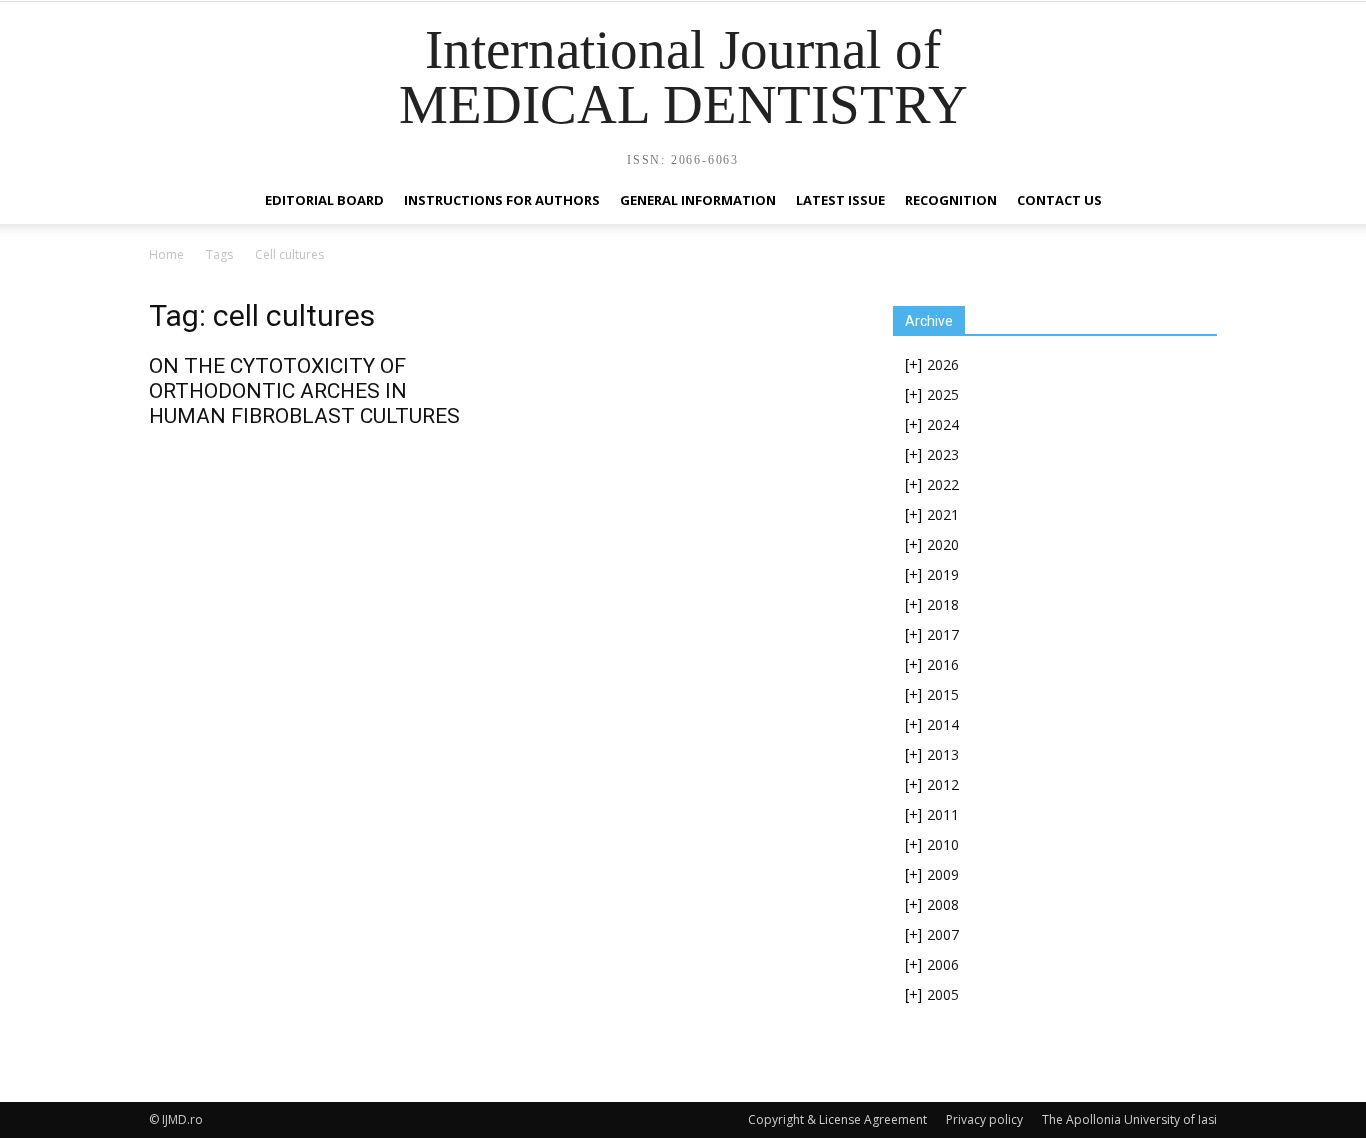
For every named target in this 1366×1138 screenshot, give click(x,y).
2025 (943, 394)
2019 (943, 574)
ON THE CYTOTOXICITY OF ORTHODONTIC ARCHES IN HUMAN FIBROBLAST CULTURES (304, 391)
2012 (943, 784)
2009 (943, 874)
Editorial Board (324, 200)
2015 (943, 694)
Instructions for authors (502, 200)
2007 (943, 934)
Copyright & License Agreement (837, 1119)
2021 (943, 514)
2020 (943, 544)
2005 (943, 994)
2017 (943, 634)
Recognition (951, 200)
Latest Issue (840, 200)
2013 (943, 754)
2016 (943, 664)
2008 (943, 904)
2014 (943, 724)
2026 (943, 364)
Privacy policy (984, 1119)
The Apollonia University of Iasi (1129, 1119)
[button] (1193, 201)
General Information (698, 200)
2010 (943, 844)
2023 (943, 454)
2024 (943, 424)
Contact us (1059, 200)
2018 (943, 604)
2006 (943, 964)
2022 (943, 484)
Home (166, 254)
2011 (943, 814)
